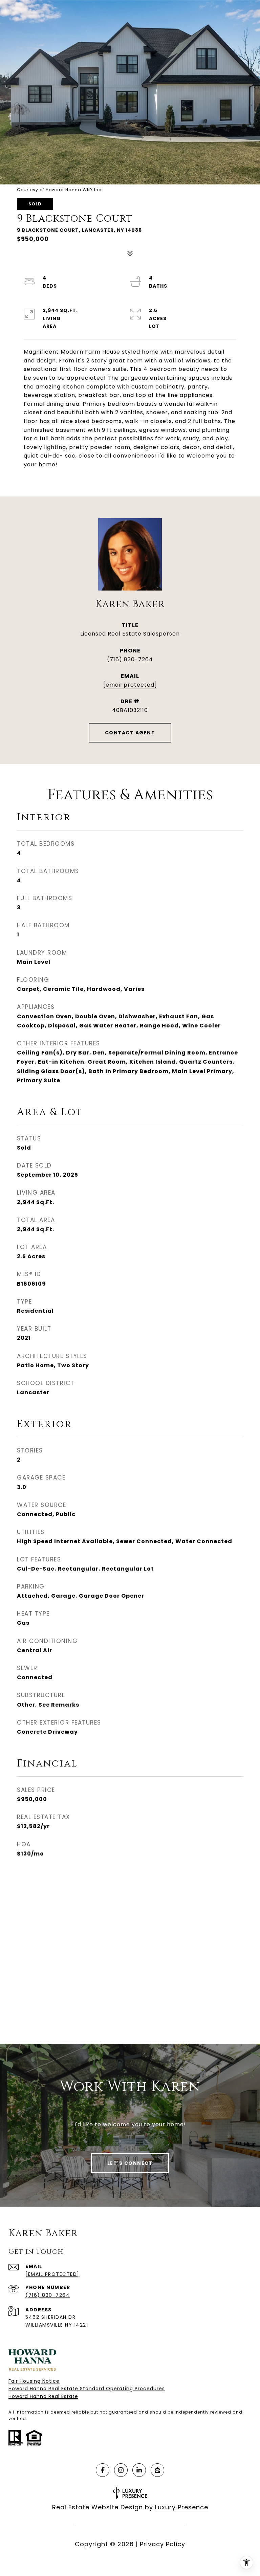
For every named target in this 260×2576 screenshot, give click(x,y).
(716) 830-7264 (130, 659)
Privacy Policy (162, 2544)
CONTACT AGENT (130, 733)
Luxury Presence (182, 2507)
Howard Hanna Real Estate (43, 2396)
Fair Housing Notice (34, 2381)
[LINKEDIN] (139, 2470)
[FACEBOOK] (103, 2470)
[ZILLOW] (157, 2470)
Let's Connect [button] (130, 2163)
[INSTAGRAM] (121, 2470)
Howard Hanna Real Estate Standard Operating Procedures (87, 2389)
